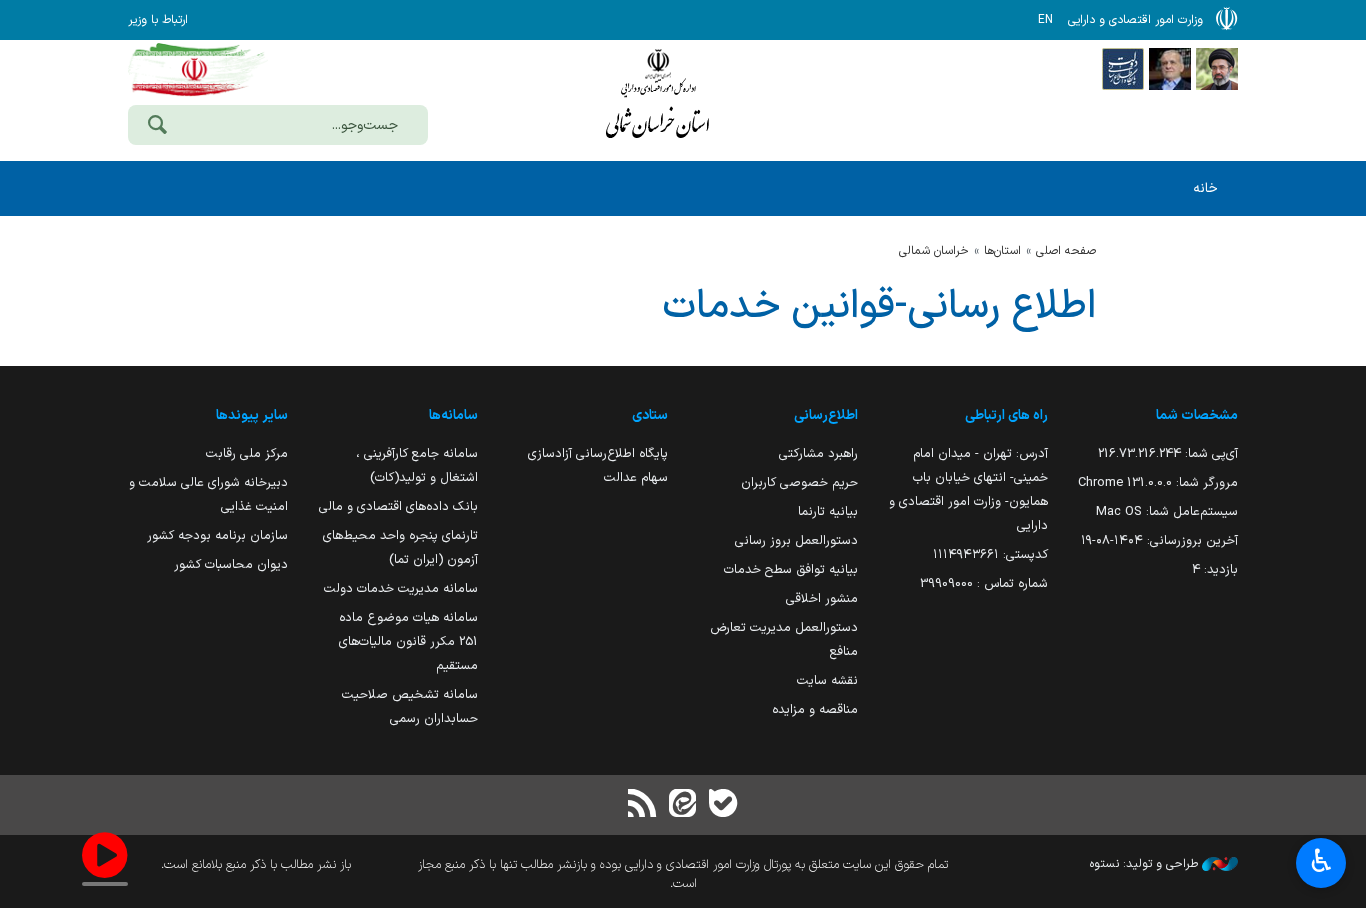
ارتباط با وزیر (158, 20)
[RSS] (643, 805)
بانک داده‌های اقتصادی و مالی (398, 506)
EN (1045, 20)
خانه (1205, 188)
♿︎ (1321, 861)
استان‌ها (1002, 251)
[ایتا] (683, 805)
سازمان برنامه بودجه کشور (217, 535)
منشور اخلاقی (822, 598)
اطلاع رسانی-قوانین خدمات (879, 307)
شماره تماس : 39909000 (984, 583)
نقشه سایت (827, 680)
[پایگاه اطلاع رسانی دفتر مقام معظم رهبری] (1217, 68)
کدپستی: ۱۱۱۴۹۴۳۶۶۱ (990, 554)
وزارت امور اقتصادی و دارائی (658, 97)
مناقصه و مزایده (815, 709)
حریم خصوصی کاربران (799, 482)
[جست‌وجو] (157, 127)
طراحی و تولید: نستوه (1146, 864)
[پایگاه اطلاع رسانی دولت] (1123, 68)
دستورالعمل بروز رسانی (796, 540)
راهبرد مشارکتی (818, 453)
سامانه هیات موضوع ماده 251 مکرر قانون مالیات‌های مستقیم (408, 641)
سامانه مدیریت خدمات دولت (401, 588)
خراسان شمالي (934, 251)
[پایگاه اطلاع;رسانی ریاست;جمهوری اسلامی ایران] (1170, 68)
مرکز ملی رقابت (247, 453)
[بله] (723, 805)
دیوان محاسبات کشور (231, 564)
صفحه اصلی (1066, 251)
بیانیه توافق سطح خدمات (791, 569)
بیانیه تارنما (828, 511)
